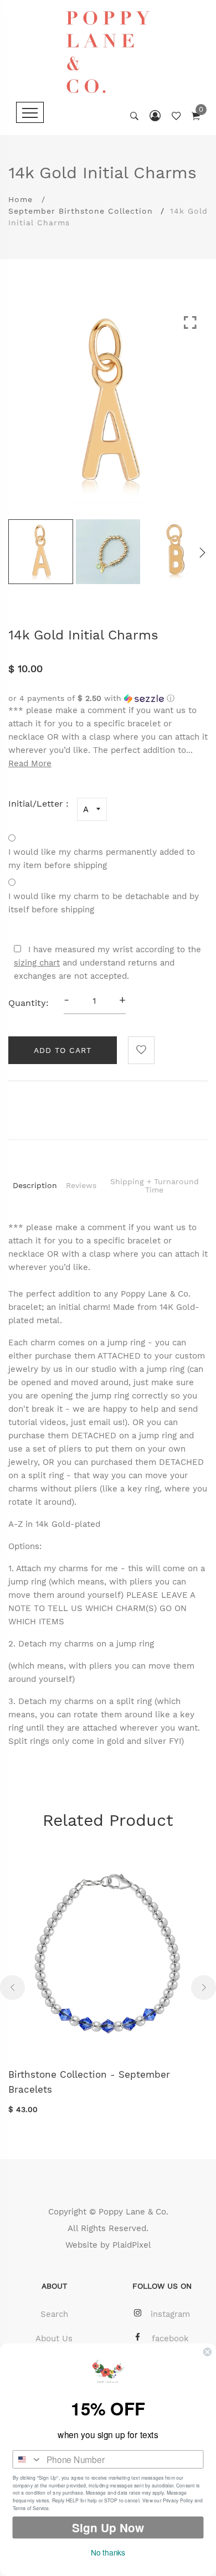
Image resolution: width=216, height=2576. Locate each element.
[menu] (30, 112)
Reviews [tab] (81, 1185)
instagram (170, 2314)
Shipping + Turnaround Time (155, 1186)
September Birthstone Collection (81, 211)
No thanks (108, 2552)
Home (20, 199)
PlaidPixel (132, 2245)
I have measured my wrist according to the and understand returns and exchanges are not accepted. (107, 963)
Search (54, 2314)
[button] (108, 698)
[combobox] (27, 2459)
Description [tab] (35, 1185)
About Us (54, 2338)
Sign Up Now (108, 2528)
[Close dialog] (207, 2352)
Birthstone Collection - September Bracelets (89, 2082)
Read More (30, 763)
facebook (170, 2338)
